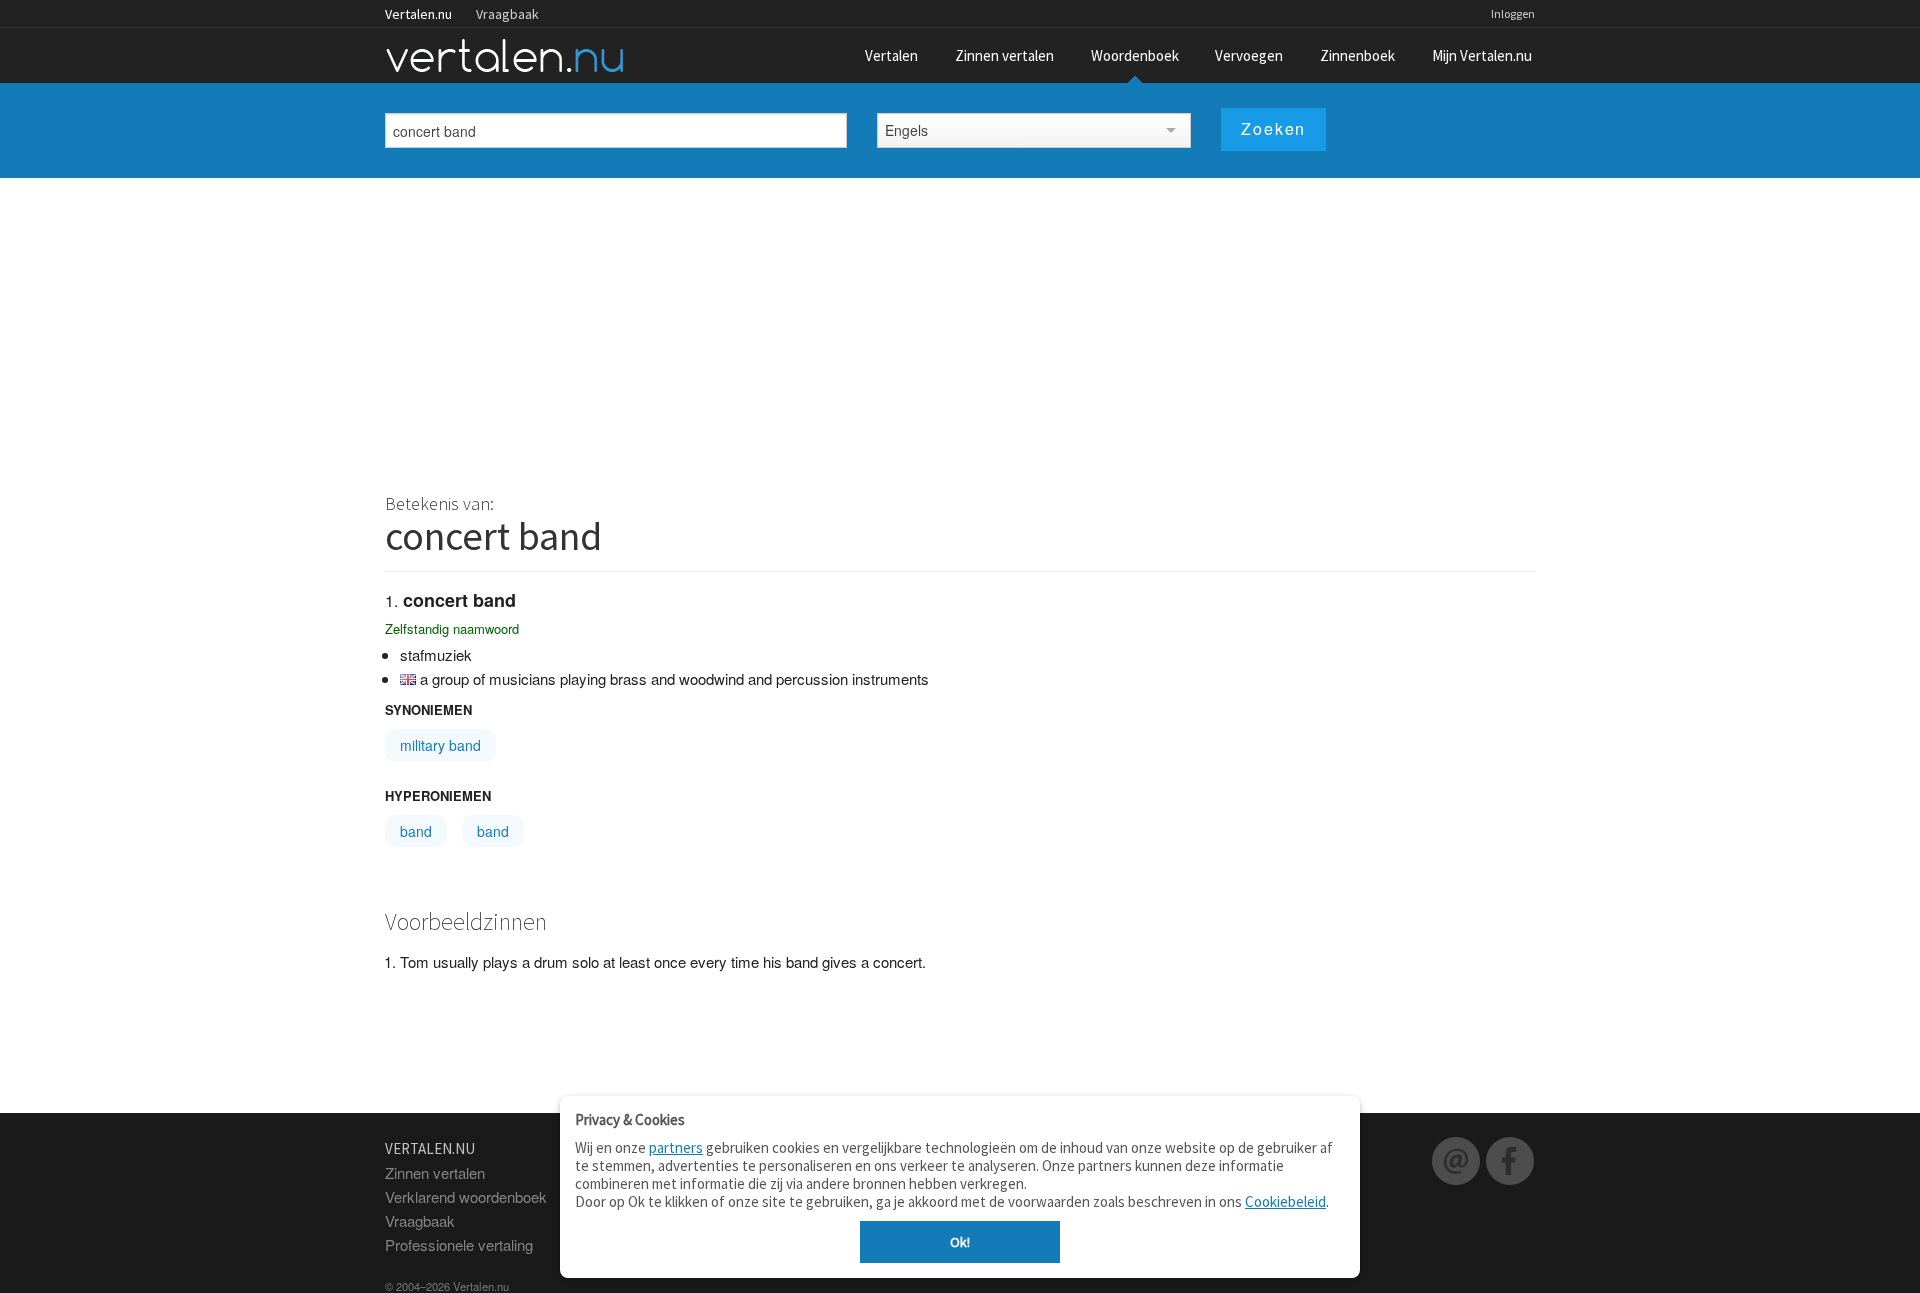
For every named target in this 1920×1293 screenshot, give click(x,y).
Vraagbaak (507, 14)
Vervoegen (1249, 55)
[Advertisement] (960, 328)
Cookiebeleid (1285, 1201)
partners (676, 1147)
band (416, 831)
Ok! (960, 1242)
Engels (906, 130)
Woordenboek (1135, 55)
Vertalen (891, 55)
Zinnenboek (1357, 55)
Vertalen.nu (418, 14)
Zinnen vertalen (1004, 55)
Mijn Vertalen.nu (1482, 55)
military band (440, 745)
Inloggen (1513, 13)
